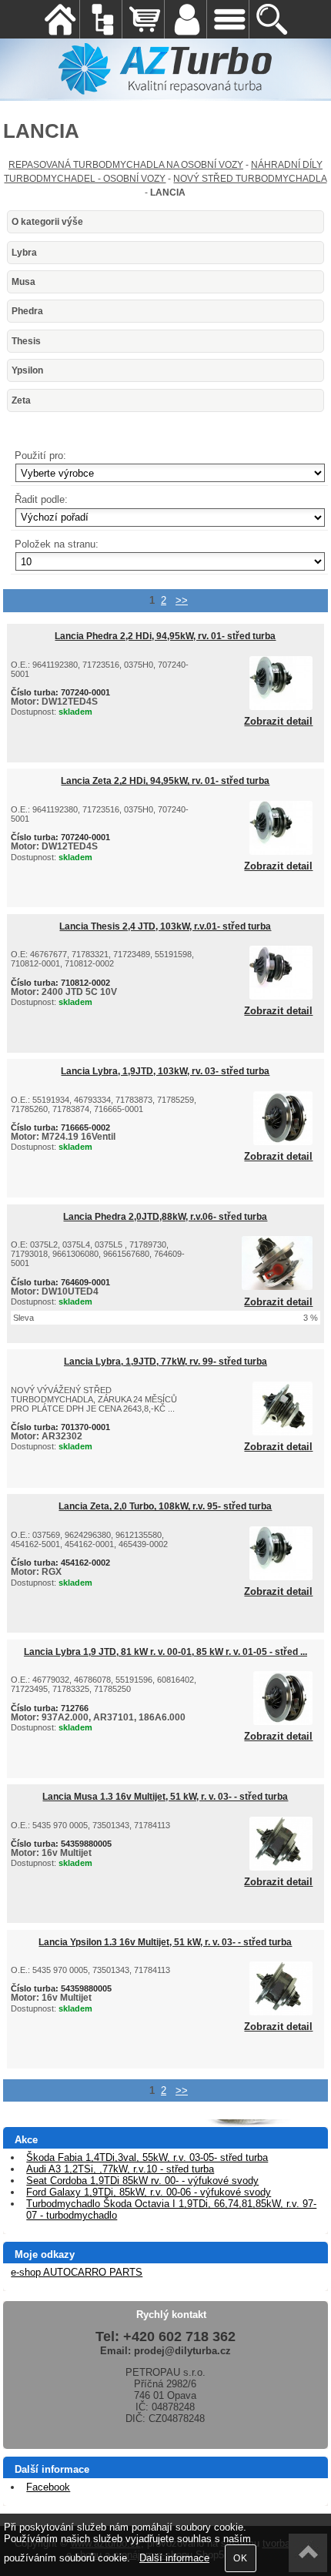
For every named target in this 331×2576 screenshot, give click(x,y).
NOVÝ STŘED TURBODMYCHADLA (250, 179)
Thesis (26, 341)
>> (182, 600)
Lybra (24, 253)
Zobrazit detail (278, 722)
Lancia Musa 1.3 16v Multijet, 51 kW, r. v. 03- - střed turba (165, 1797)
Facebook (48, 2487)
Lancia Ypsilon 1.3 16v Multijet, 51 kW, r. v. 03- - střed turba (165, 1942)
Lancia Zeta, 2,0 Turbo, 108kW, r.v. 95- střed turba (165, 1506)
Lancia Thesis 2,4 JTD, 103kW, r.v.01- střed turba (165, 926)
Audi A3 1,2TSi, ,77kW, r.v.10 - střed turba (120, 2169)
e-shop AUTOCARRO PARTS (77, 2272)
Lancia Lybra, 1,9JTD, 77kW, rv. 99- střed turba (165, 1362)
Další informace (174, 2558)
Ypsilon (27, 370)
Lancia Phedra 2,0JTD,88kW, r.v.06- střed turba (165, 1217)
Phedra (27, 311)
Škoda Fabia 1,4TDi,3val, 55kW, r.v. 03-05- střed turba (147, 2157)
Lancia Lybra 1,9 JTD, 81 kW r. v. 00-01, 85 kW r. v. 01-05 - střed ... (165, 1652)
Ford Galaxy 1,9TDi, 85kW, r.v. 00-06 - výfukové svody (149, 2192)
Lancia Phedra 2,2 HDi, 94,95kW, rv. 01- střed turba (165, 636)
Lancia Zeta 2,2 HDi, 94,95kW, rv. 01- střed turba (165, 781)
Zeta (21, 400)
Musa (23, 282)
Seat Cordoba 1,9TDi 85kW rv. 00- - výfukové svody (142, 2181)
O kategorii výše (47, 222)
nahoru (308, 2553)
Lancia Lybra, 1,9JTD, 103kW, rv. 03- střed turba (165, 1071)
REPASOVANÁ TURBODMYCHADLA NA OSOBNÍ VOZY (126, 165)
